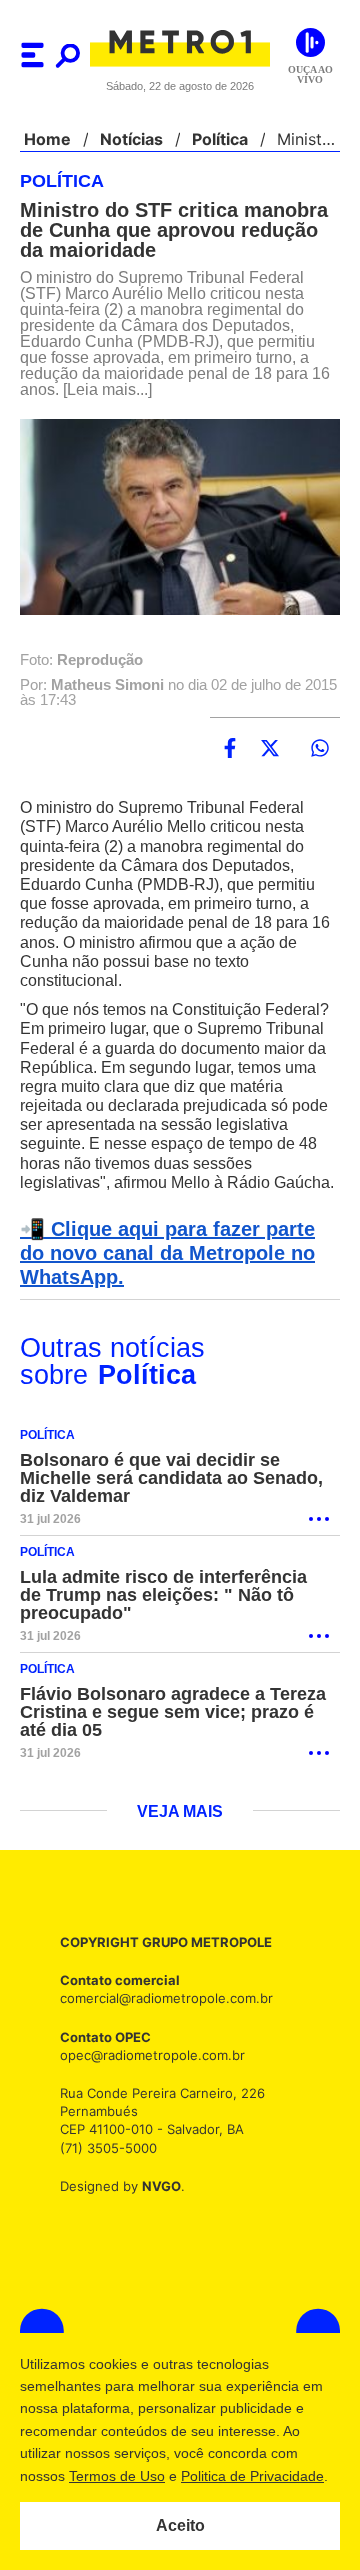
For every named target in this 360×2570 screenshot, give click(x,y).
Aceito (180, 2526)
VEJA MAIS (180, 1832)
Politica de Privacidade (251, 2476)
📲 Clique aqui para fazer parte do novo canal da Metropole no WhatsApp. (176, 1273)
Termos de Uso (116, 2476)
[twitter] (270, 749)
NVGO (156, 2205)
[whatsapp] (320, 749)
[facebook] (230, 749)
